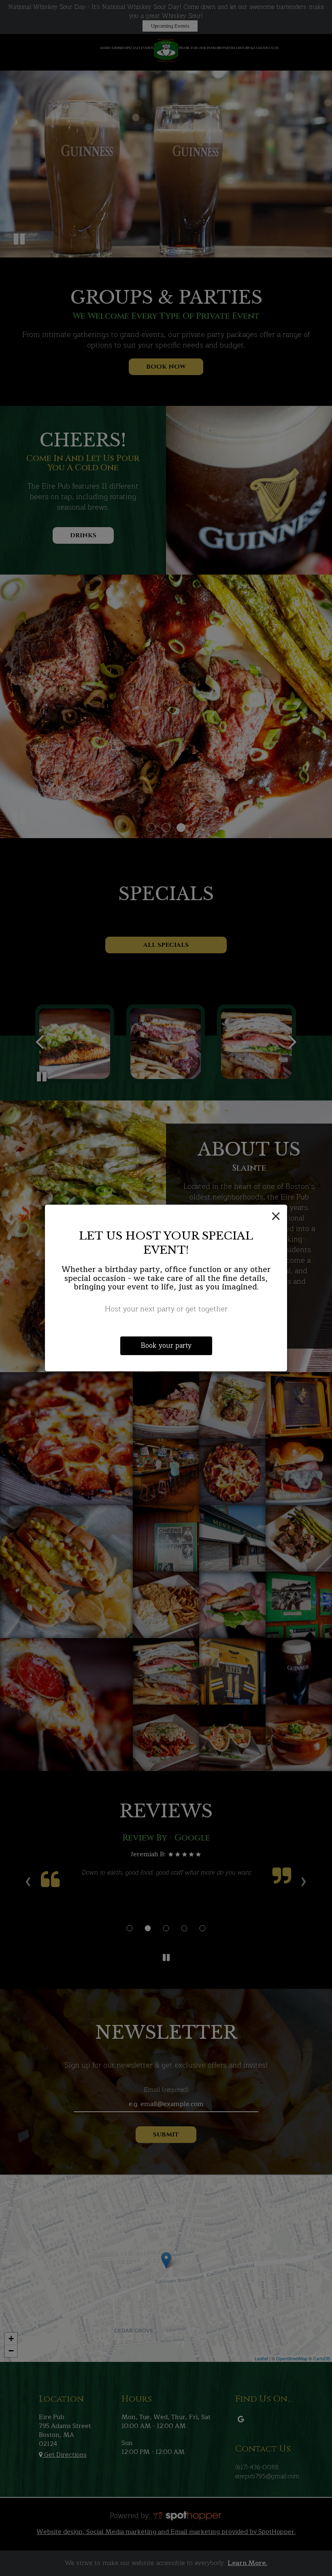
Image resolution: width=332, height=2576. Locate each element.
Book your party (166, 1346)
